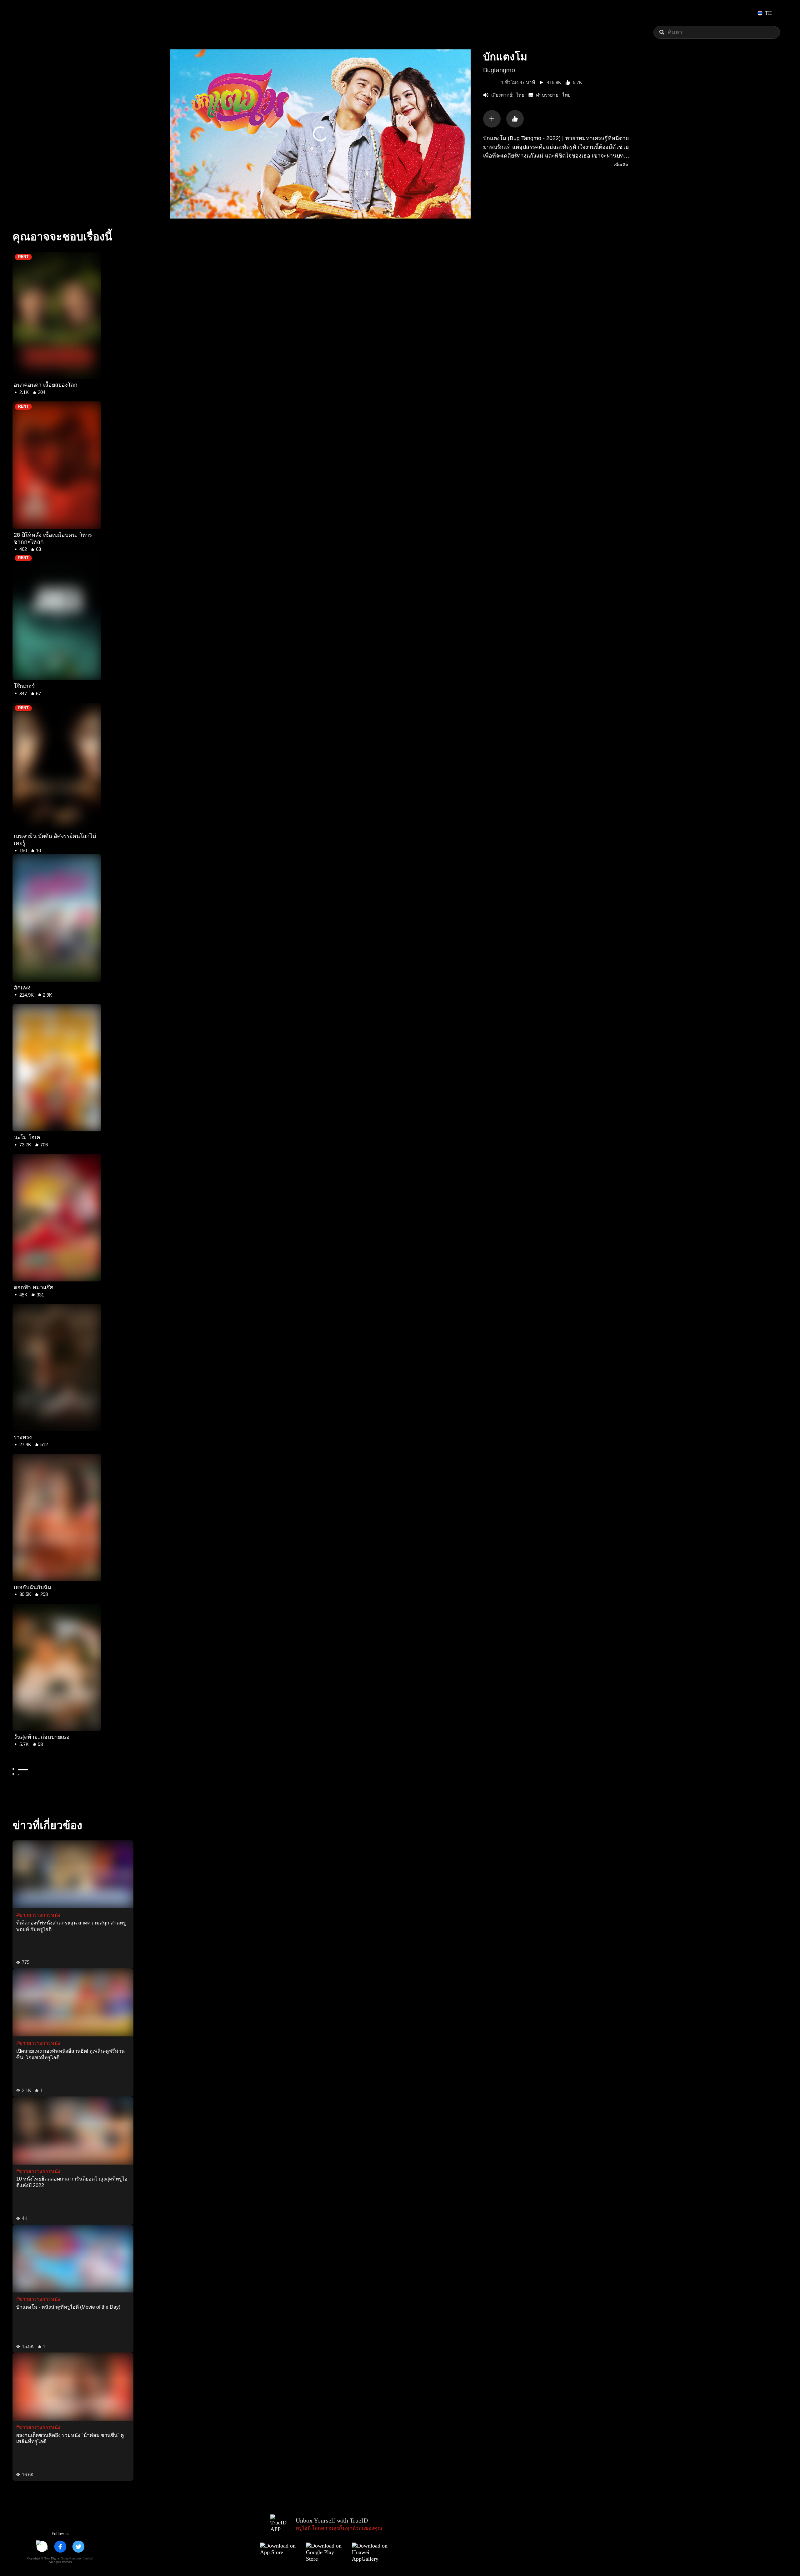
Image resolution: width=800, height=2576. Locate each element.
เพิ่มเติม (621, 165)
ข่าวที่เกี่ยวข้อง (47, 1825)
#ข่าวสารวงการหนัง (38, 1915)
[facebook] (60, 2547)
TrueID (39, 13)
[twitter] (78, 2547)
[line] (42, 2547)
